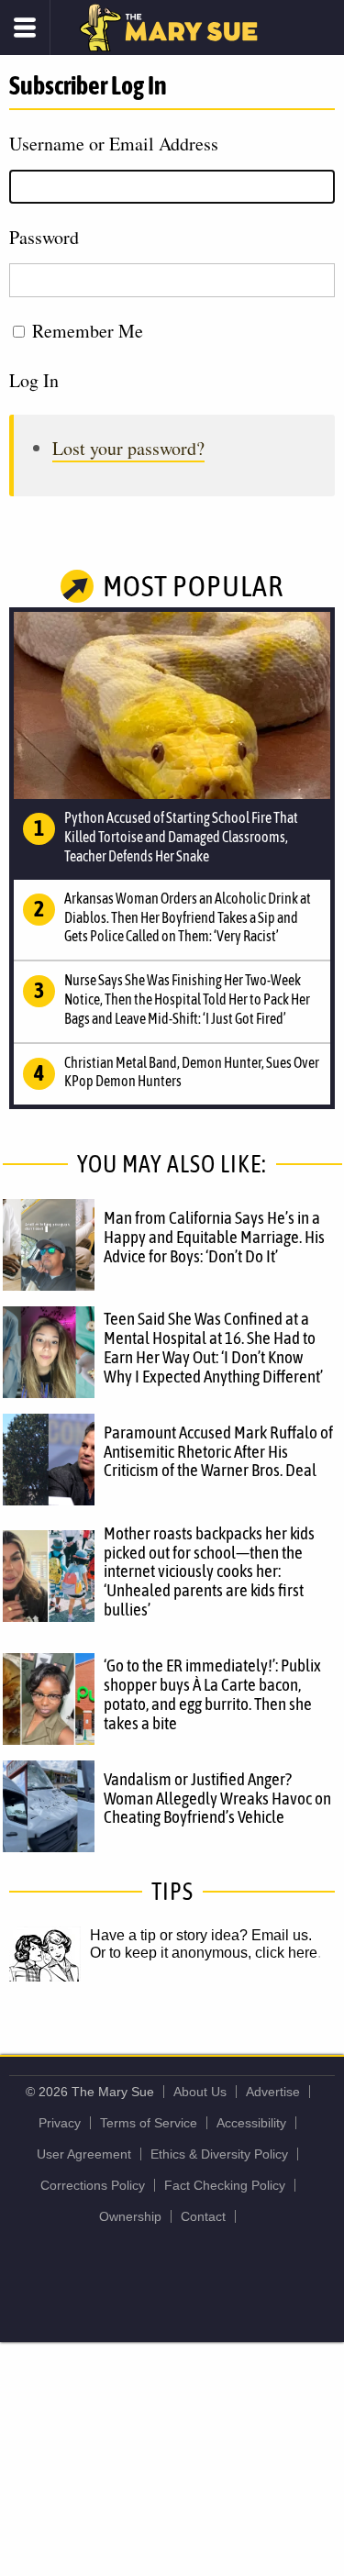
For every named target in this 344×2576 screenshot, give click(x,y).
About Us (200, 2092)
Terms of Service (149, 2123)
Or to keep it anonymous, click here (204, 1953)
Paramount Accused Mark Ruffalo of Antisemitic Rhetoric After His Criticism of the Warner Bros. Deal (218, 1451)
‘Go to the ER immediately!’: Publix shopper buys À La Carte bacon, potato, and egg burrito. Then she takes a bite (212, 1694)
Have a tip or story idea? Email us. (201, 1935)
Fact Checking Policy (225, 2185)
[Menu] (25, 28)
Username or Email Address (114, 144)
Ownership (130, 2216)
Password (44, 237)
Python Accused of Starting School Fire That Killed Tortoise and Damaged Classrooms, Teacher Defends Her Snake (181, 837)
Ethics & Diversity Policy (219, 2154)
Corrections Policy (93, 2185)
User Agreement (84, 2154)
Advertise (273, 2092)
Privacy (60, 2123)
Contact (203, 2216)
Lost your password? (128, 448)
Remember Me (88, 331)
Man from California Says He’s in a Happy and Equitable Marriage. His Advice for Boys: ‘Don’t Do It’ (214, 1237)
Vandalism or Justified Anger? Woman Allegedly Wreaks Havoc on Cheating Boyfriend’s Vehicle (217, 1798)
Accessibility (251, 2123)
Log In (34, 380)
